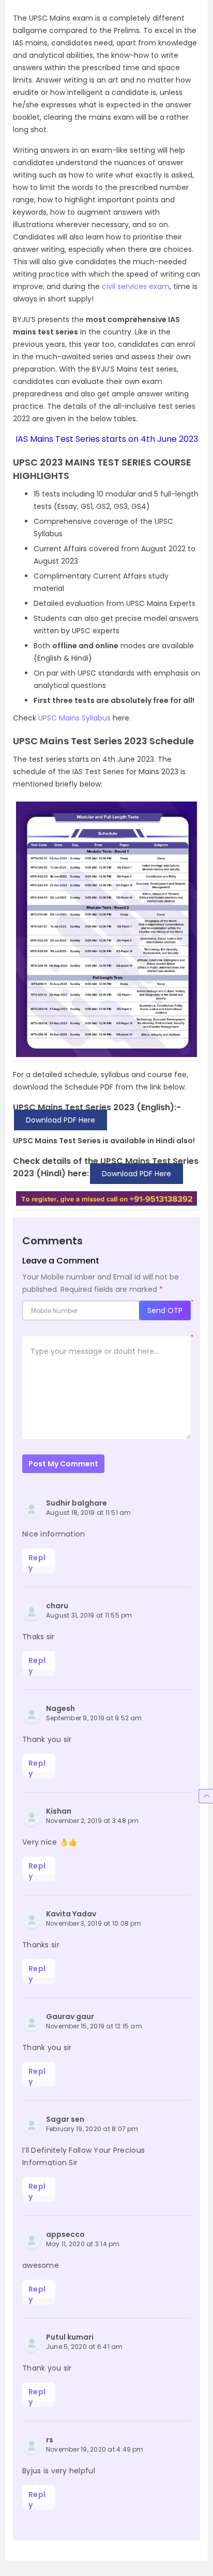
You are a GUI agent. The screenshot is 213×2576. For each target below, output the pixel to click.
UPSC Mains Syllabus (74, 718)
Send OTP (165, 1310)
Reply (37, 1560)
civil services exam (135, 286)
